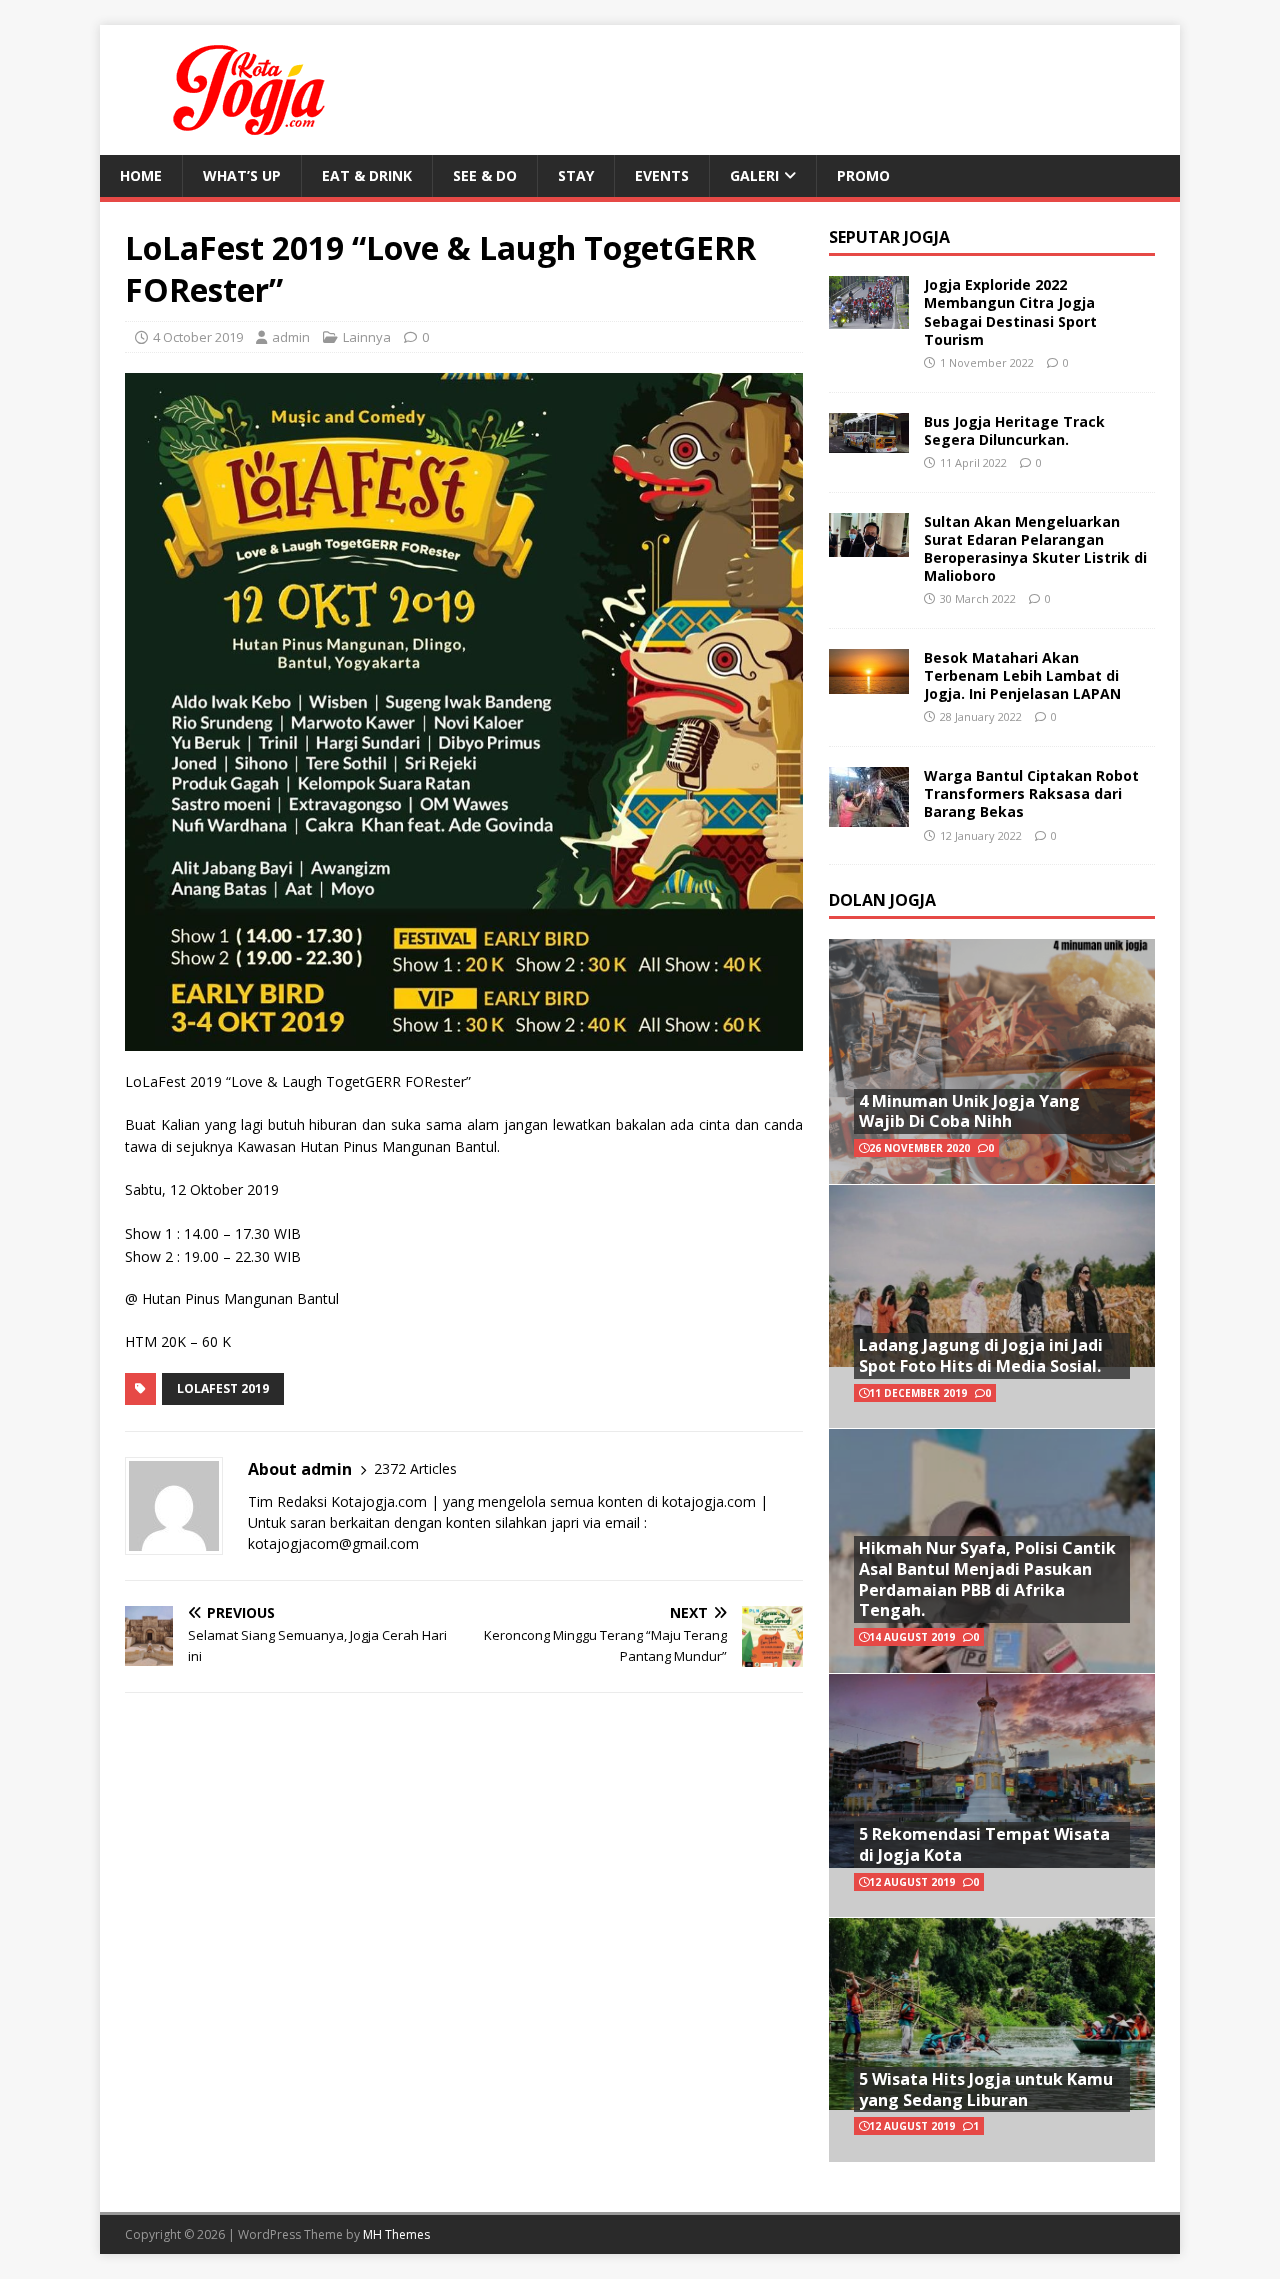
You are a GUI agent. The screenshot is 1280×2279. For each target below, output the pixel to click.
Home (141, 175)
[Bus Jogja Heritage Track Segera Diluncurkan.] (869, 440)
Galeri (754, 175)
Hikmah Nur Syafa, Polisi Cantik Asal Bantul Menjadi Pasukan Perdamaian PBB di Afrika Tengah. (987, 1579)
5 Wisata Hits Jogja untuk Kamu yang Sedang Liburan (986, 2089)
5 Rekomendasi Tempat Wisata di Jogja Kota (984, 1844)
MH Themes (396, 2234)
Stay (576, 175)
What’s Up (242, 175)
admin (291, 337)
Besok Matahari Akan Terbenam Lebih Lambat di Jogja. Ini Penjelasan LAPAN (1022, 675)
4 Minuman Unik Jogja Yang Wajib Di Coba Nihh (969, 1111)
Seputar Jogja (889, 237)
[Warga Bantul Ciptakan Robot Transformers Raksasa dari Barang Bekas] (869, 815)
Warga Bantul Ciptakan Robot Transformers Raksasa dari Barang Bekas (1031, 793)
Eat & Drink (367, 175)
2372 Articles (415, 1468)
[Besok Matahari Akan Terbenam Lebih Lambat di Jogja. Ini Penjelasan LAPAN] (869, 681)
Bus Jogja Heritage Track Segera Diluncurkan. (1014, 430)
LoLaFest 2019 (223, 1388)
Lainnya (367, 337)
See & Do (485, 175)
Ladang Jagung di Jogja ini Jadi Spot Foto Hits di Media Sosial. (981, 1355)
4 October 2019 (198, 337)
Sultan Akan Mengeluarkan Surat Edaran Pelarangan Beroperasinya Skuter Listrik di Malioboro (1035, 549)
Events (662, 175)
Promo (863, 175)
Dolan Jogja (882, 900)
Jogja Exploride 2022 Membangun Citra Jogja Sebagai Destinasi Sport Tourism (1010, 312)
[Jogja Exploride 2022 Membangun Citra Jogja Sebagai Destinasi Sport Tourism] (869, 317)
